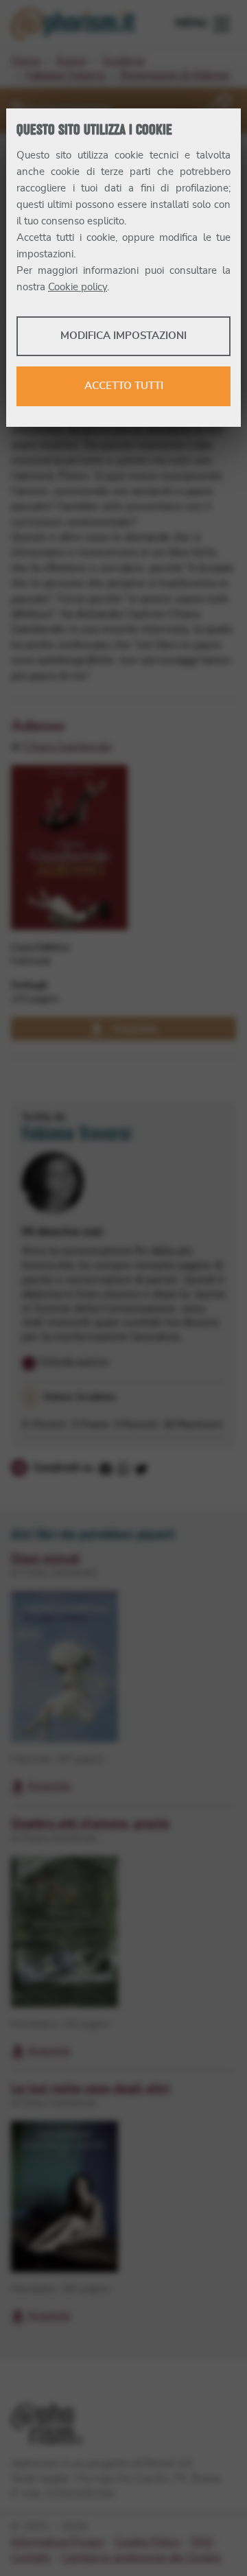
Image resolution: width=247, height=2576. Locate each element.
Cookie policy (78, 287)
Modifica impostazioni (123, 336)
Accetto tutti (124, 386)
